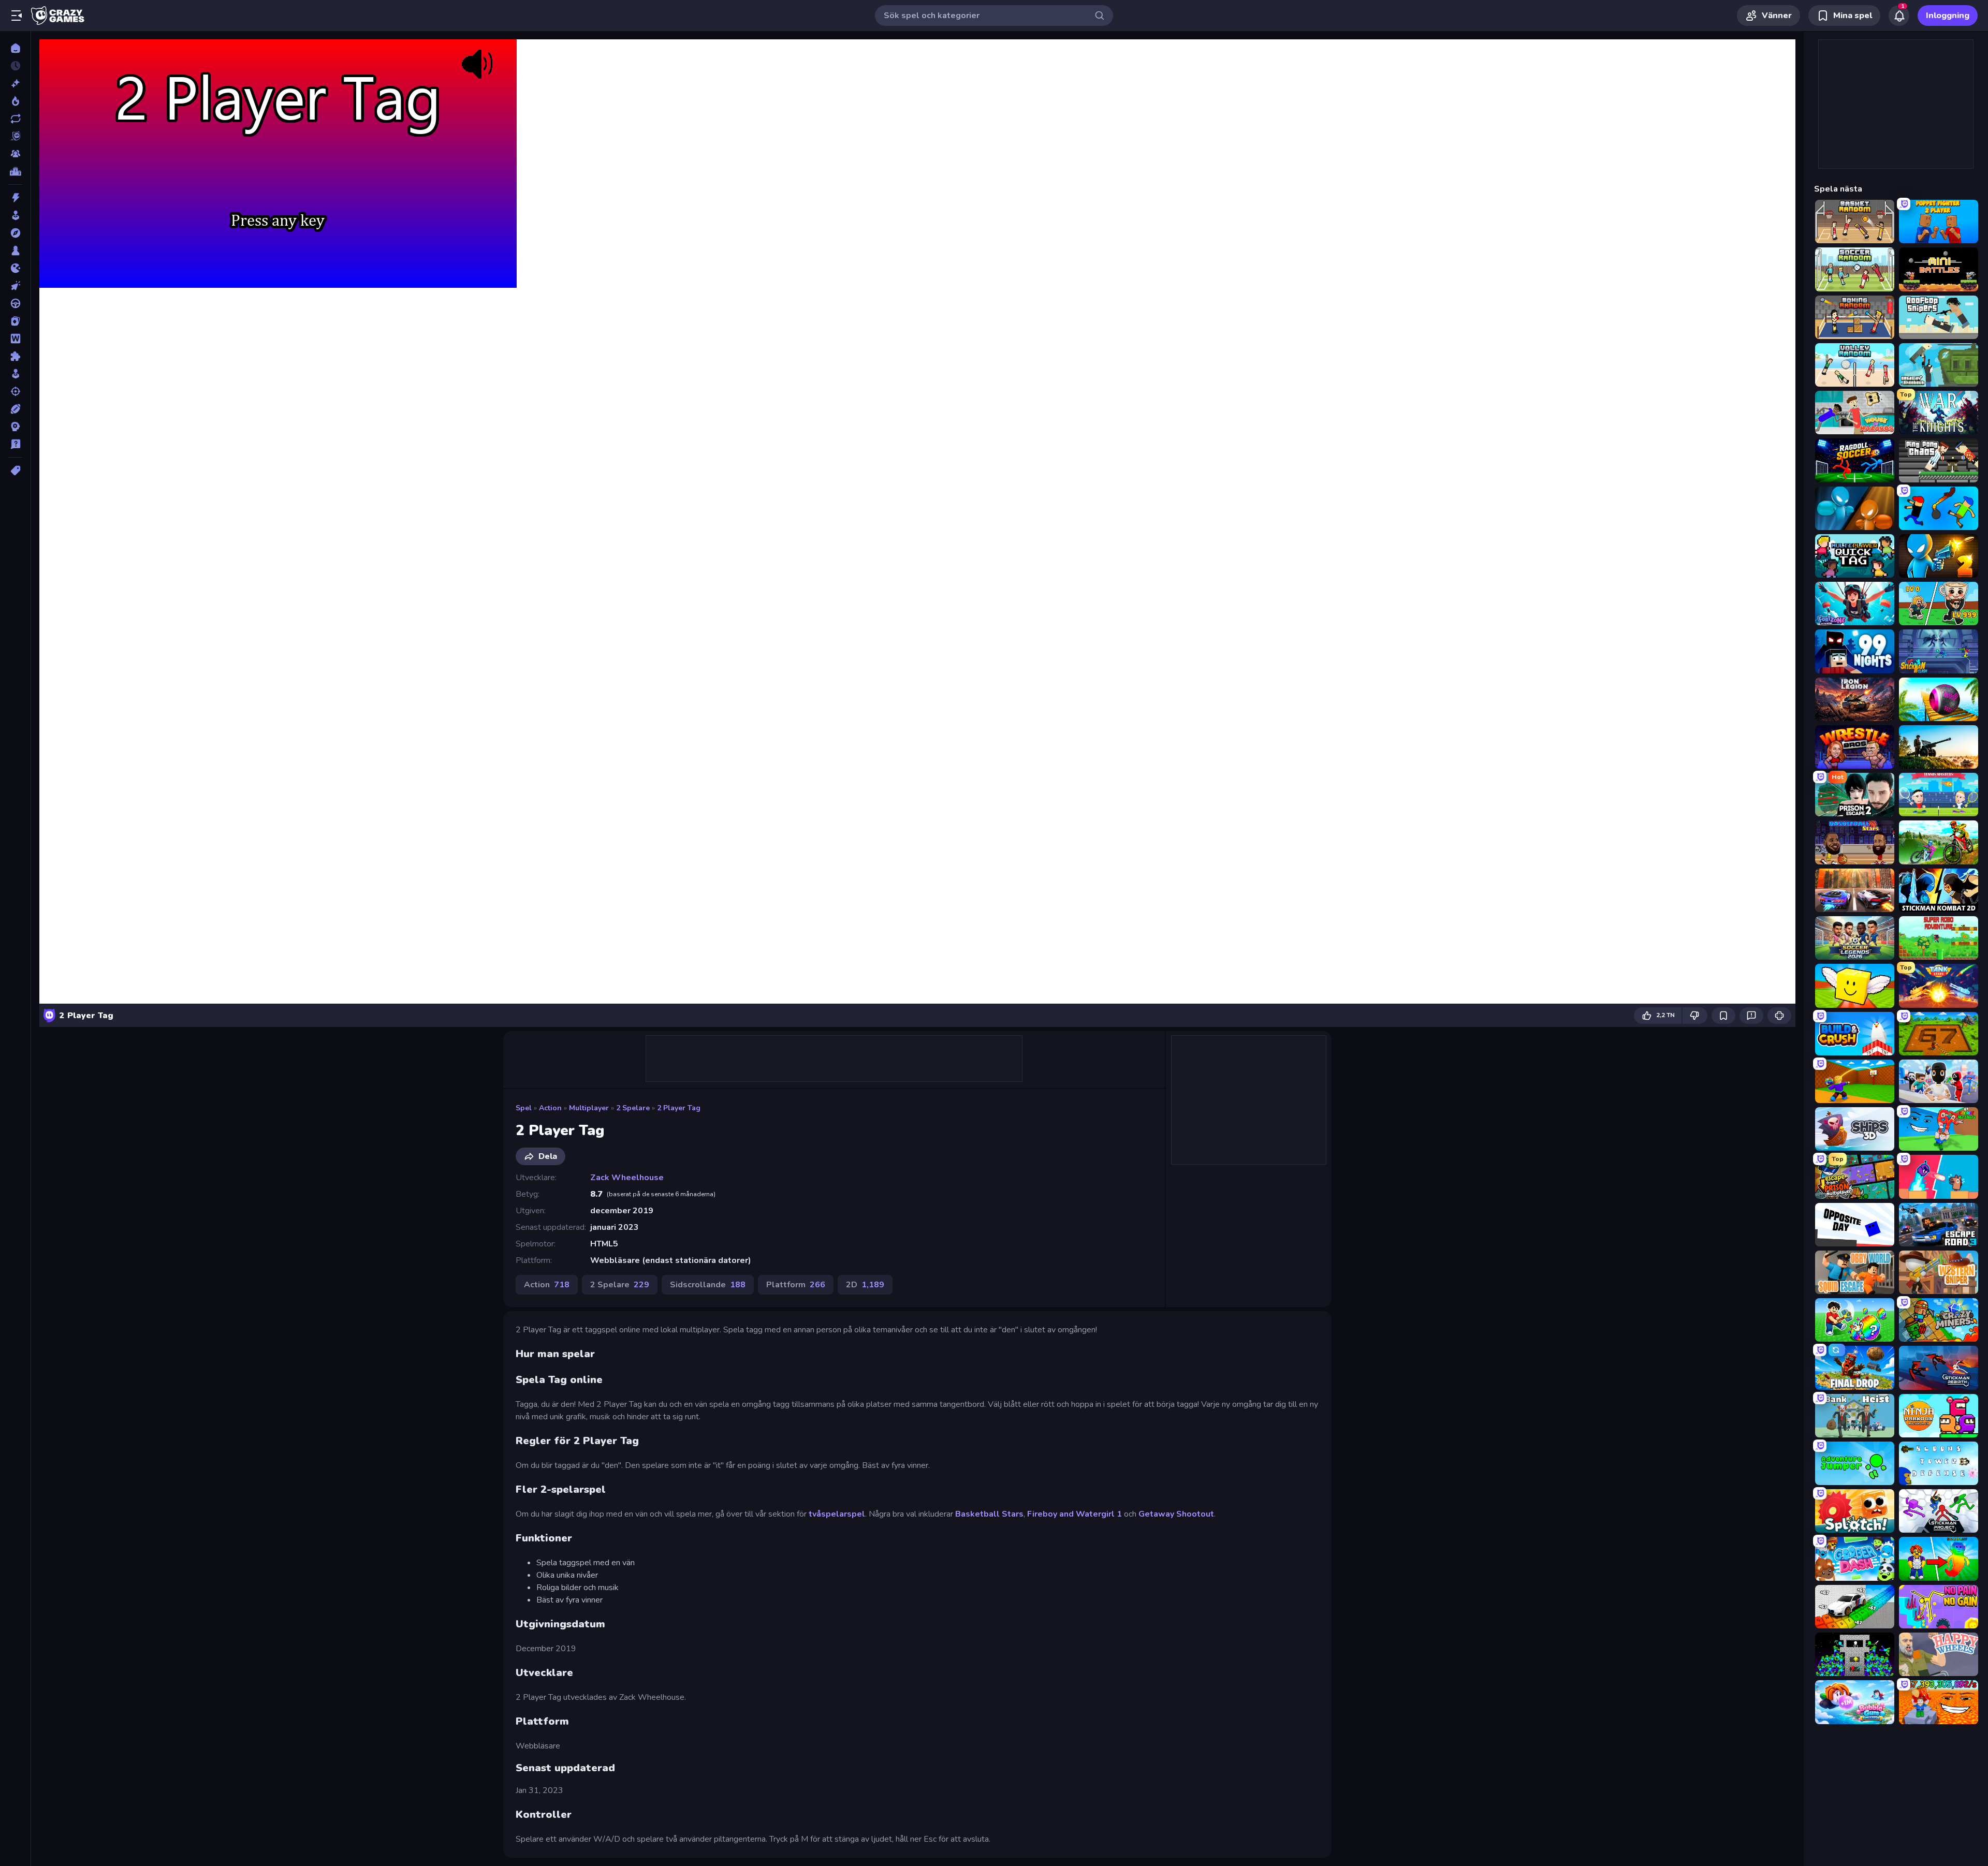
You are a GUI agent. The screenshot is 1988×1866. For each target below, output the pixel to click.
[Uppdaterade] (15, 119)
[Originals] (15, 136)
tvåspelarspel (837, 1514)
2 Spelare (633, 1108)
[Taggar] (15, 471)
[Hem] (15, 48)
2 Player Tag (679, 1108)
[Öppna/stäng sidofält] (17, 16)
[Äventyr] (15, 233)
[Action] (15, 198)
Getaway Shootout (1176, 1514)
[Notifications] (1899, 16)
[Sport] (15, 409)
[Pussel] (15, 356)
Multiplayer (589, 1108)
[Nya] (15, 83)
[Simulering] (15, 374)
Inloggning (1948, 16)
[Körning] (15, 303)
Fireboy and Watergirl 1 (1075, 1514)
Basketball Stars (989, 1514)
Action (550, 1108)
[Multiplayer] (15, 154)
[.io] (15, 268)
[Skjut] (15, 391)
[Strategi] (15, 427)
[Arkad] (15, 215)
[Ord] (15, 339)
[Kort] (15, 321)
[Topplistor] (15, 171)
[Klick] (15, 286)
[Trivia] (15, 444)
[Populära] (15, 101)
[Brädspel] (15, 251)
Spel (524, 1108)
